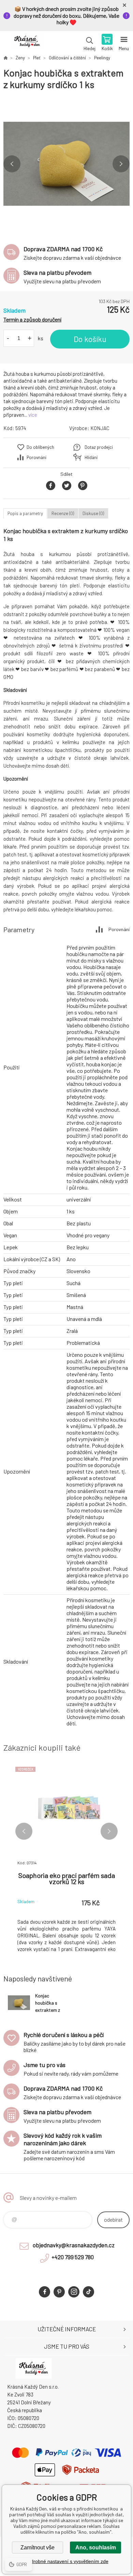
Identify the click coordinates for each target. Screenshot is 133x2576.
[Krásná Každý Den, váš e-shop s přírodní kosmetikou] (5, 58)
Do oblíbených (40, 447)
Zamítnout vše (38, 2547)
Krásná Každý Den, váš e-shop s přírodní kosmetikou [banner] (27, 43)
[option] (66, 164)
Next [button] (121, 164)
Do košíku (90, 339)
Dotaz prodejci (99, 447)
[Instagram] (74, 2292)
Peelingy (102, 58)
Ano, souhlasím (96, 2547)
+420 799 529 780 (73, 2257)
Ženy (20, 58)
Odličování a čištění (67, 58)
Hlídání (91, 457)
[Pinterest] (59, 2292)
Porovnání (36, 457)
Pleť (37, 58)
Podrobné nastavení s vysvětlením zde (67, 2561)
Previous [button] (12, 164)
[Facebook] (45, 2292)
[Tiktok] (88, 2292)
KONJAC (100, 428)
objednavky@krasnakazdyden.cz (74, 2245)
